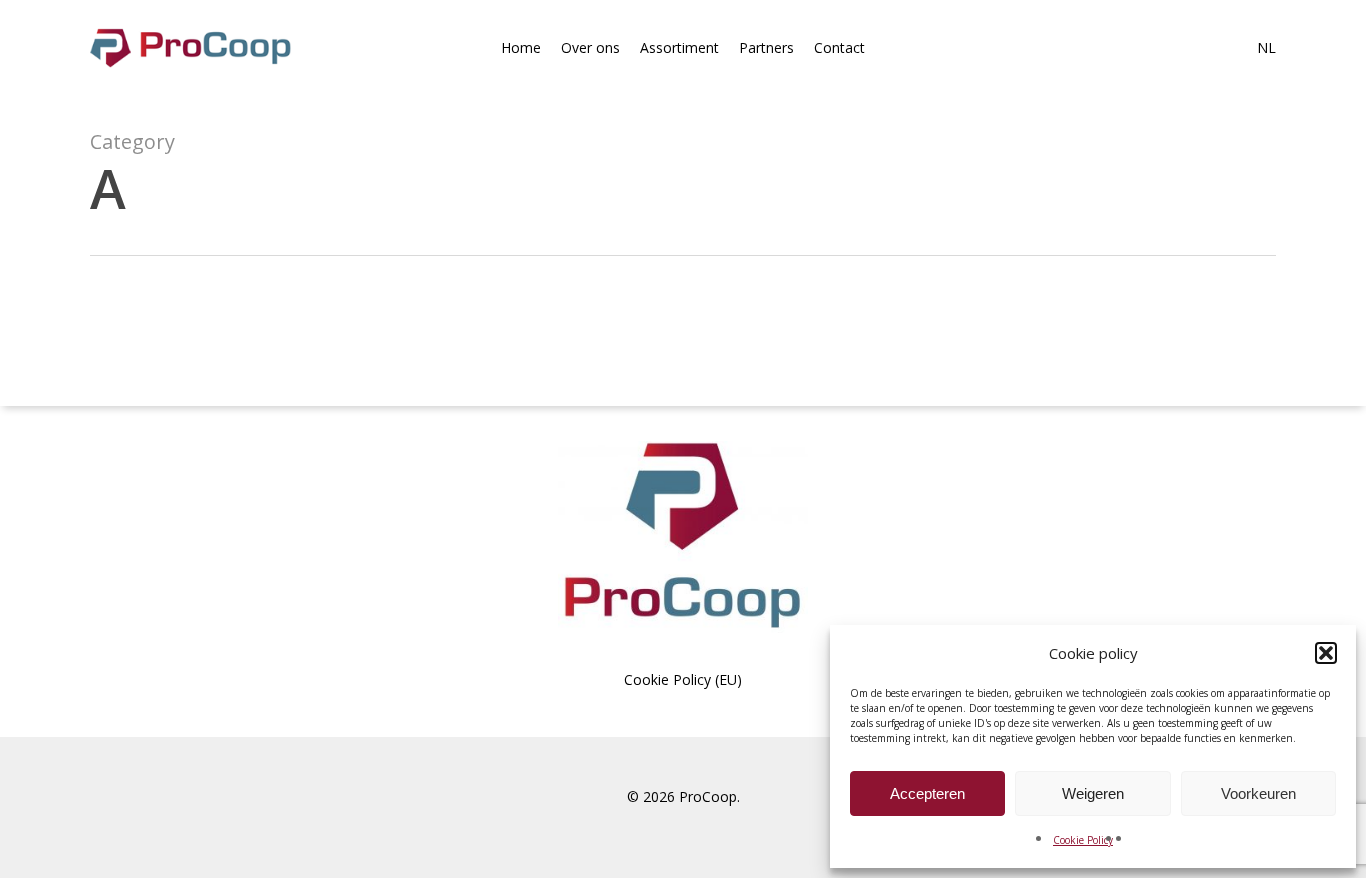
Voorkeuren (1258, 793)
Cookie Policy (1083, 840)
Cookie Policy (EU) (683, 679)
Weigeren (1093, 793)
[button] (1326, 653)
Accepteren (927, 793)
